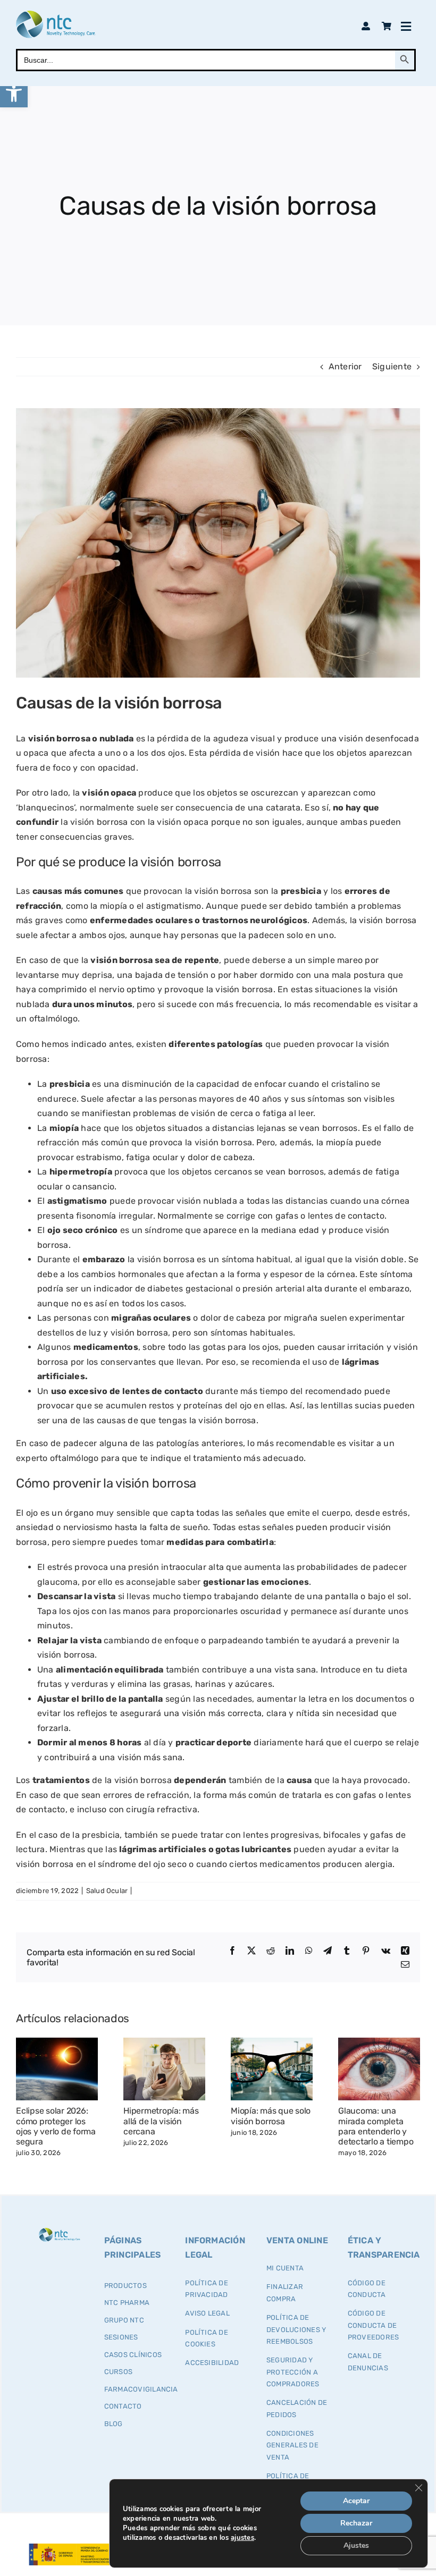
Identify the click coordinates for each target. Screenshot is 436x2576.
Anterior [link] (345, 366)
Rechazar (356, 2523)
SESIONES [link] (121, 2337)
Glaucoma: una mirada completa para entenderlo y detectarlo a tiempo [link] (376, 2126)
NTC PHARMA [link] (127, 2303)
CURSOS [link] (118, 2372)
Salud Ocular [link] (107, 1891)
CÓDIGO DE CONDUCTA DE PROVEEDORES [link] (374, 2325)
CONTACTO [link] (123, 2406)
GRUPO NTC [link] (124, 2320)
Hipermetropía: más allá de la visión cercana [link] (161, 2121)
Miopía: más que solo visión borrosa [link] (271, 2116)
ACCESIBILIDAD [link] (212, 2363)
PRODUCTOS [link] (125, 2286)
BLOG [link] (114, 2424)
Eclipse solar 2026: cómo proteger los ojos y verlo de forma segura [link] (56, 2126)
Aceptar (356, 2501)
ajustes (242, 2538)
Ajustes (356, 2545)
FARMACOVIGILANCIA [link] (141, 2389)
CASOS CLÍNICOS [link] (133, 2355)
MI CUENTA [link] (285, 2268)
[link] (14, 94)
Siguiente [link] (392, 366)
